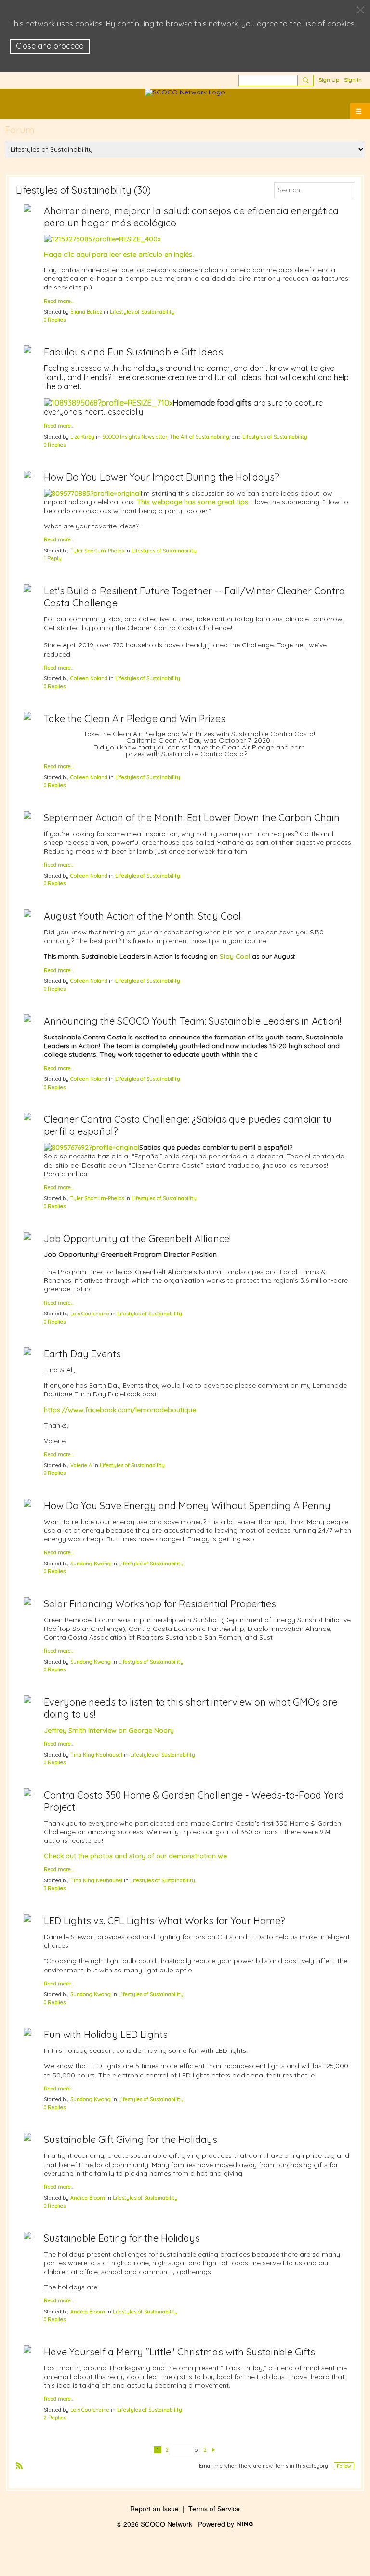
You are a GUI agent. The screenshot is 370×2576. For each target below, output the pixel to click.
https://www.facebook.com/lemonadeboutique (120, 1410)
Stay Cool (235, 956)
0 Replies (55, 320)
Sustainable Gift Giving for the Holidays (131, 2139)
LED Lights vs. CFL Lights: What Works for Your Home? (165, 1921)
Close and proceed (50, 46)
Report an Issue (154, 2509)
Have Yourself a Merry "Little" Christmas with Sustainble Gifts (179, 2352)
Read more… (59, 301)
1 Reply (53, 558)
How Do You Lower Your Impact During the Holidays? (162, 477)
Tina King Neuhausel (96, 1755)
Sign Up (329, 80)
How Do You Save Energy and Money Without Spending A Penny (187, 1505)
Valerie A (81, 1465)
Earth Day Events (82, 1354)
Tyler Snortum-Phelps (97, 551)
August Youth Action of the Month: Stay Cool (142, 916)
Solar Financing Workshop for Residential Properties (160, 1604)
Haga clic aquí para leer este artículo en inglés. (119, 254)
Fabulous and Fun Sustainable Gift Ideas (133, 352)
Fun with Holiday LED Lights (106, 2034)
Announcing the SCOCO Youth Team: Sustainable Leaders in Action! (192, 1021)
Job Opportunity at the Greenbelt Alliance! (137, 1239)
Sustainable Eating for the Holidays (122, 2238)
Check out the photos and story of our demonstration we (135, 1856)
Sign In (353, 80)
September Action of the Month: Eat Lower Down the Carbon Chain (192, 818)
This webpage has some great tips (192, 502)
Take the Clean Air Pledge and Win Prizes (135, 718)
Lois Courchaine (90, 1314)
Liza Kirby (82, 437)
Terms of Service (214, 2509)
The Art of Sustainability (199, 437)
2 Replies (55, 2418)
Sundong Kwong (91, 1564)
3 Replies (55, 1888)
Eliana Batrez (86, 312)
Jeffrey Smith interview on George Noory (109, 1730)
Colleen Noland (89, 678)
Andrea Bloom (88, 2198)
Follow (344, 2466)
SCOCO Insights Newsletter (135, 437)
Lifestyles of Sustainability (142, 312)
